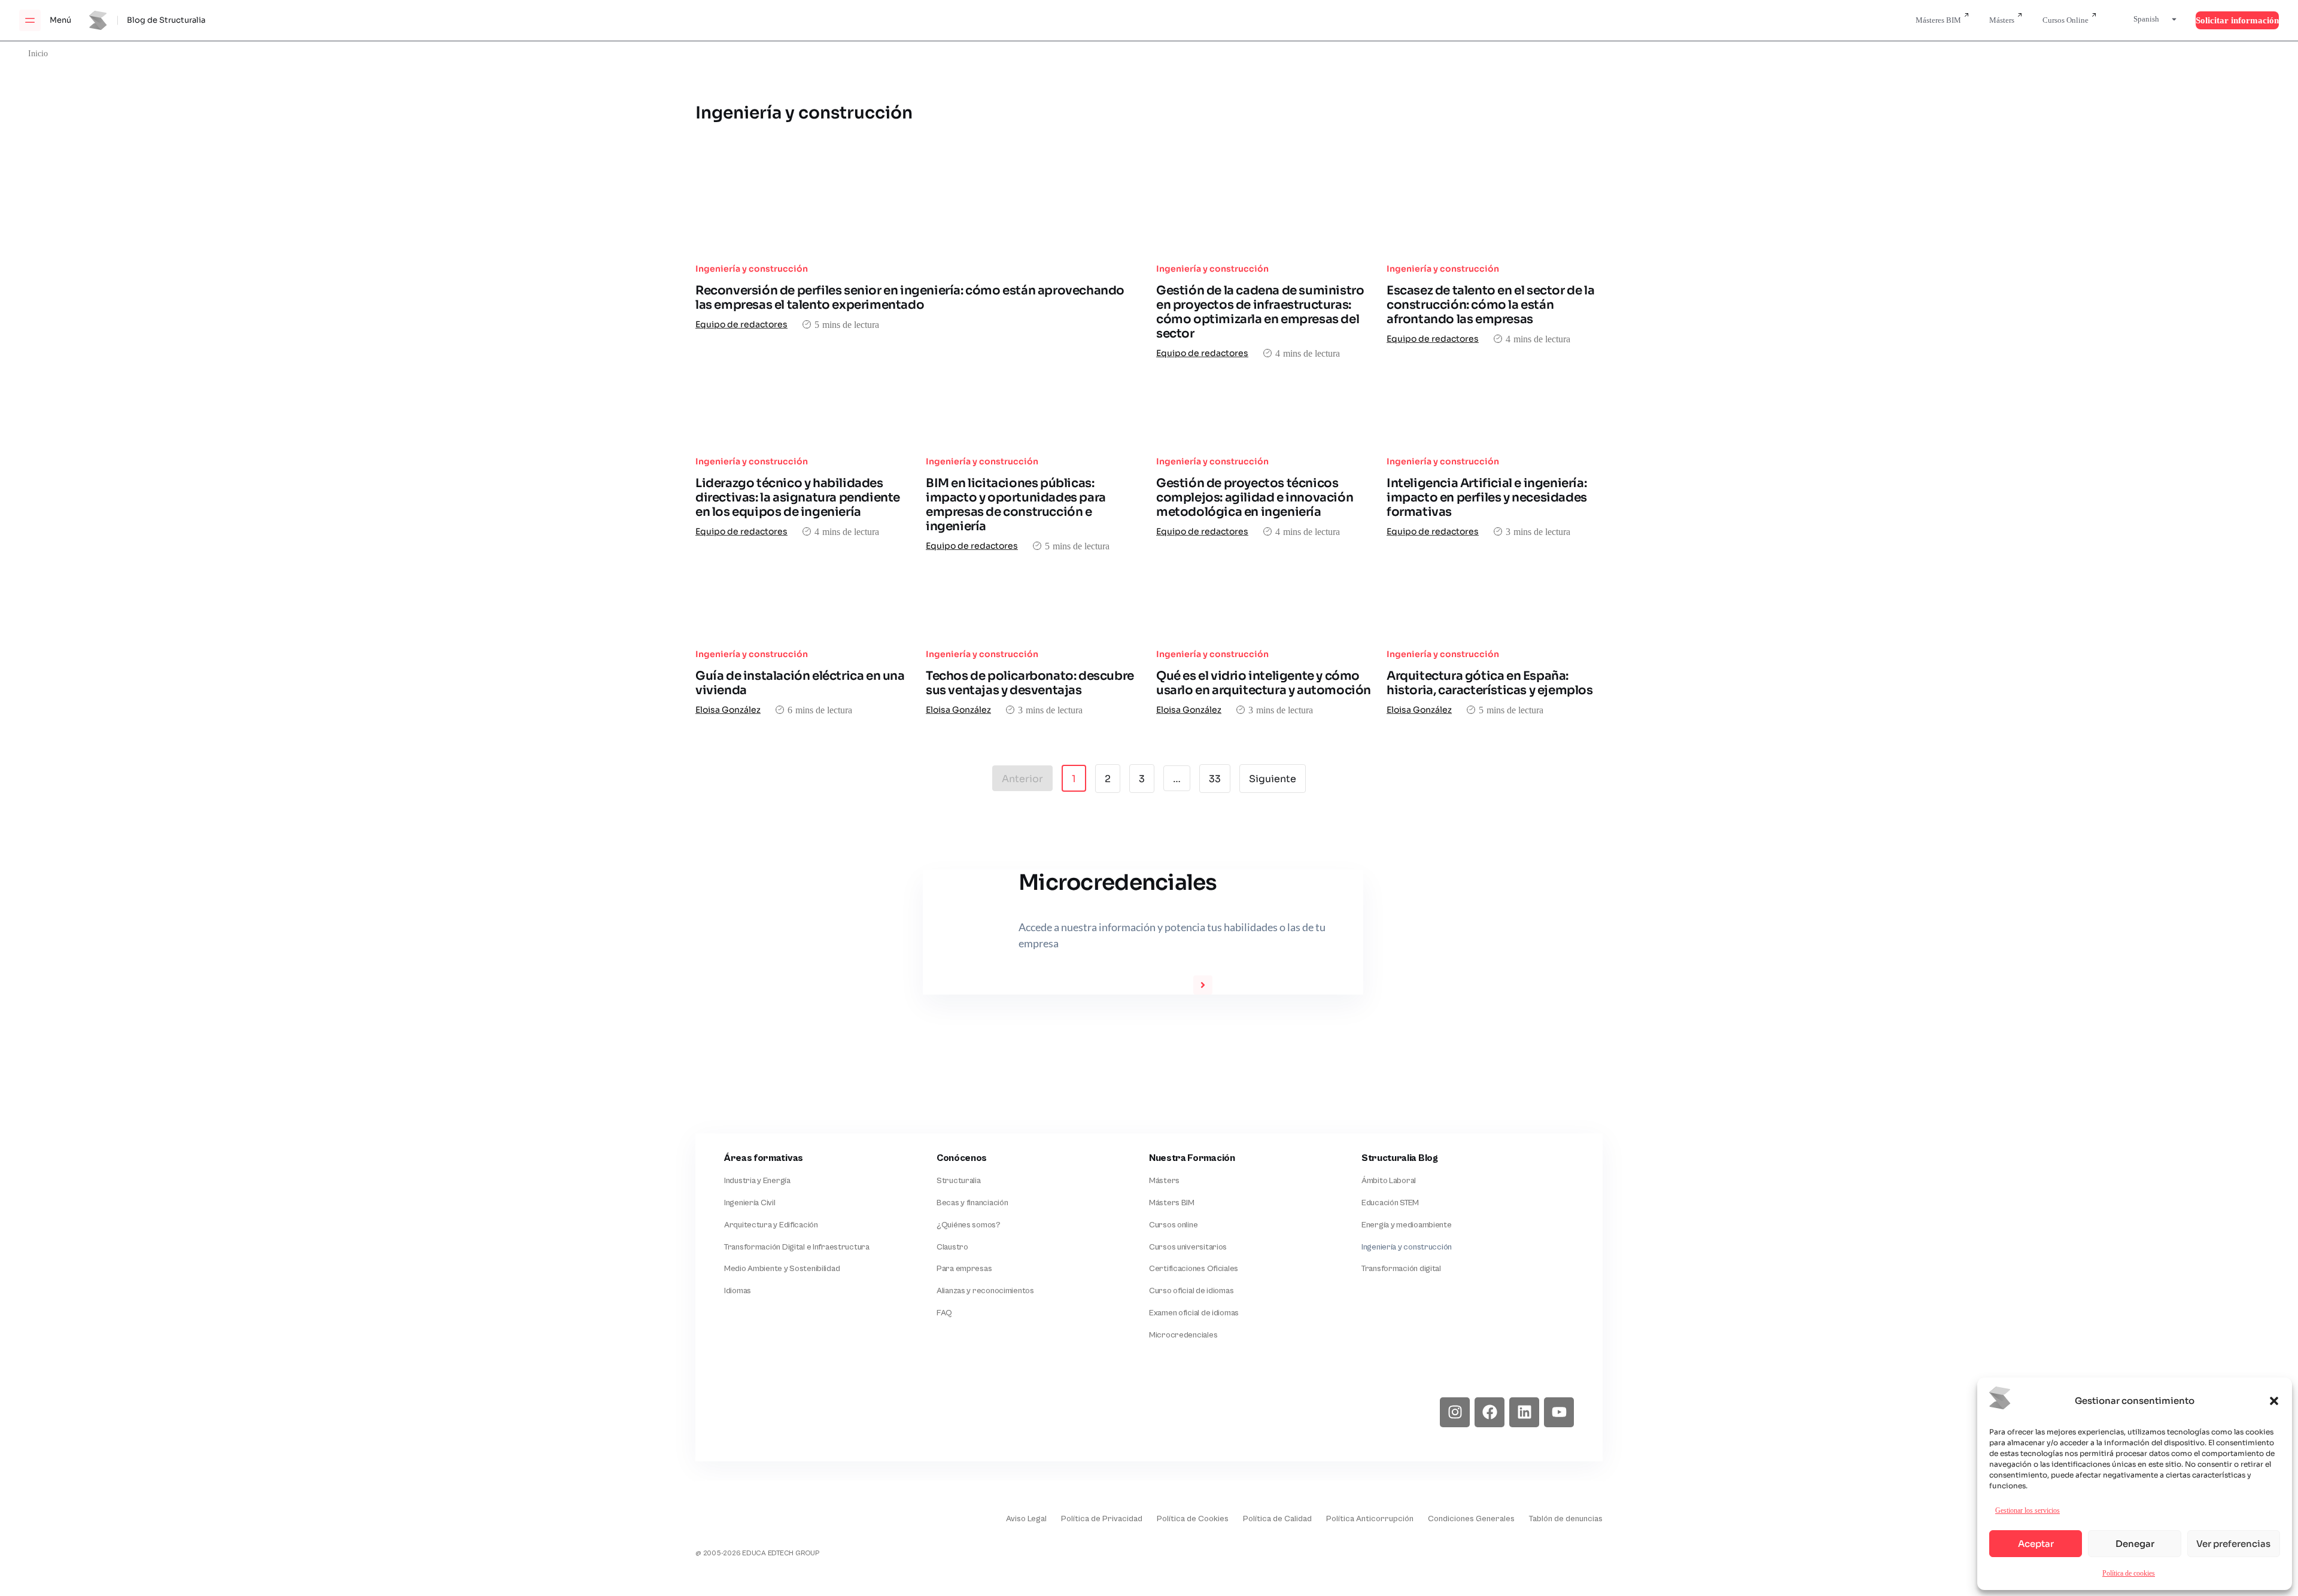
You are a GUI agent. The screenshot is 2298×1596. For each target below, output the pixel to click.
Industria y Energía (757, 1181)
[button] (2274, 1401)
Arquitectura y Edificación (771, 1225)
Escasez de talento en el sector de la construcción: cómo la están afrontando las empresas (1490, 305)
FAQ (944, 1313)
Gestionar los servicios (2028, 1510)
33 (1220, 775)
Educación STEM (1390, 1203)
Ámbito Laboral (1389, 1181)
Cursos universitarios (1188, 1247)
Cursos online (1173, 1225)
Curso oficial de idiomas (1191, 1291)
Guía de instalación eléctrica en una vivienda (800, 683)
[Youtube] (1559, 1412)
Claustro (952, 1247)
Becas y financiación (972, 1203)
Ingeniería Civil (750, 1203)
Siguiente (1273, 779)
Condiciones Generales (1471, 1519)
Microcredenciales (1183, 1335)
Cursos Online (2066, 20)
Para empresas (964, 1269)
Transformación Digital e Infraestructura (797, 1247)
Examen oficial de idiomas (1194, 1313)
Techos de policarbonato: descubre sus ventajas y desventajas (1030, 683)
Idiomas (738, 1291)
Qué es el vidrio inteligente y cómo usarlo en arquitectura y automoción (1264, 683)
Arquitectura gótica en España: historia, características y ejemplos (1490, 683)
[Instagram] (1455, 1412)
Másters (2002, 20)
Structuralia (959, 1181)
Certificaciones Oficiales (1194, 1269)
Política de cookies (2129, 1573)
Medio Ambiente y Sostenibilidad (782, 1269)
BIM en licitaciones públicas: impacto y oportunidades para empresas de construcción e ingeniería (1016, 505)
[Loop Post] (919, 221)
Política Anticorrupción (1370, 1519)
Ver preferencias (2233, 1544)
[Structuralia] (754, 1412)
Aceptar (2036, 1544)
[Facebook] (1490, 1412)
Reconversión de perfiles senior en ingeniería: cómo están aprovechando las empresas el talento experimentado (910, 298)
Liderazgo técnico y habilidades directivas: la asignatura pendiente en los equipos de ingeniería (798, 498)
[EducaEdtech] (725, 1510)
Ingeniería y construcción (752, 269)
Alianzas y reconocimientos (985, 1291)
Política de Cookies (1193, 1519)
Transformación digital (1401, 1269)
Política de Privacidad (1102, 1519)
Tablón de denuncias (1566, 1519)
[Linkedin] (1524, 1412)
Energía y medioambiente (1407, 1225)
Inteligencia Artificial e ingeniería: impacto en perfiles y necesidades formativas (1487, 498)
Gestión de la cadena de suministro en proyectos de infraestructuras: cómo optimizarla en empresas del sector (1260, 312)
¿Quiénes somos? (969, 1225)
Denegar (2135, 1544)
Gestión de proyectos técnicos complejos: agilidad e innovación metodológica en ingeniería (1255, 498)
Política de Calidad (1277, 1519)
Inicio (38, 53)
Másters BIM (1172, 1203)
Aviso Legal (1026, 1519)
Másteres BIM (1938, 20)
